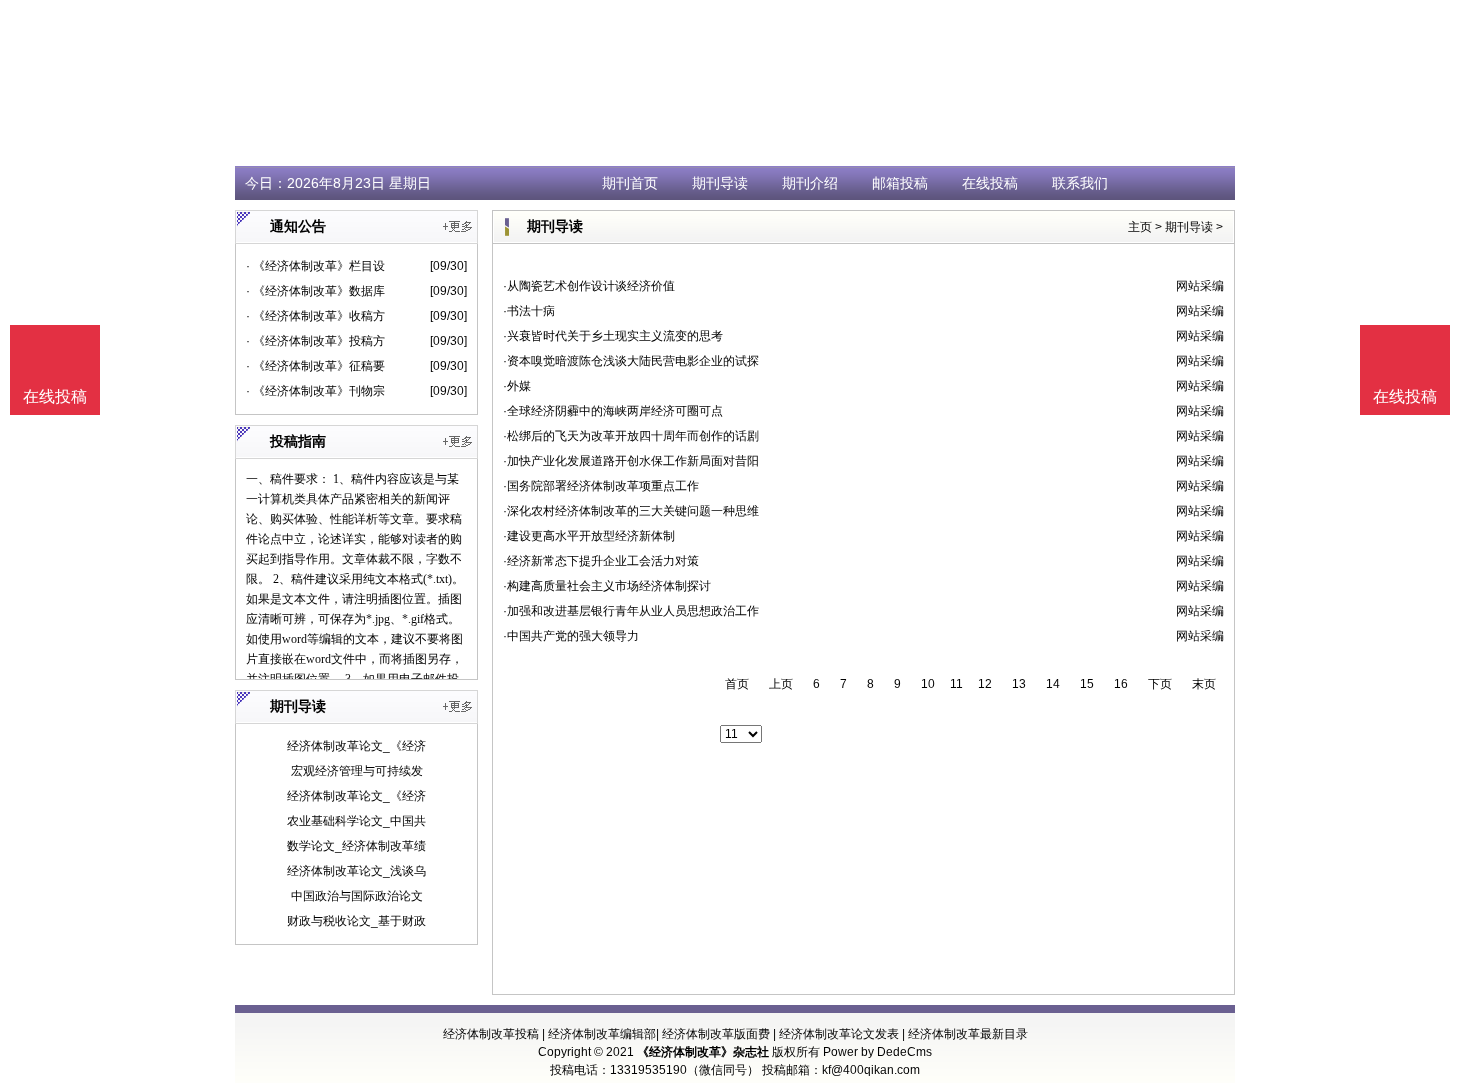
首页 (737, 684)
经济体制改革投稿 (491, 1034)
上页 (781, 684)
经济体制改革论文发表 (839, 1034)
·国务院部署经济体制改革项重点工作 (601, 486)
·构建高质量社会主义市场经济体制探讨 (607, 586)
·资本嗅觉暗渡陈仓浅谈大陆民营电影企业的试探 (631, 361)
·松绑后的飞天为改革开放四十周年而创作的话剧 (631, 436)
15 (1087, 684)
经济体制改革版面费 (716, 1034)
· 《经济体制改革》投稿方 (315, 341)
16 (1121, 684)
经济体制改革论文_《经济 (356, 746)
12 (985, 684)
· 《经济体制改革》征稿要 (315, 366)
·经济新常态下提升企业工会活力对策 (601, 561)
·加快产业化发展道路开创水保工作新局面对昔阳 (631, 461)
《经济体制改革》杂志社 (703, 1052)
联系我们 (1080, 183)
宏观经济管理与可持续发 (357, 771)
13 (1019, 684)
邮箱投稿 (900, 183)
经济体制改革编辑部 (602, 1034)
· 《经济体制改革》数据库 (315, 291)
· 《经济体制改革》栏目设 (315, 266)
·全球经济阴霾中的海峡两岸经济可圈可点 (613, 411)
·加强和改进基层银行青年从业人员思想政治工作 (631, 611)
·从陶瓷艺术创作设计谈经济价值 (589, 286)
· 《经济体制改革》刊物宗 (315, 391)
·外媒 (517, 386)
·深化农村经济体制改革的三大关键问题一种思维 (631, 511)
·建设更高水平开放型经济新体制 (589, 536)
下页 (1160, 684)
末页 (1204, 684)
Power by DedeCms (877, 1052)
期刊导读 (720, 183)
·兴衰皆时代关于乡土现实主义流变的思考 (613, 336)
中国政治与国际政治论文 (357, 896)
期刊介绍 (810, 183)
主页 (1140, 227)
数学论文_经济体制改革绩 (356, 846)
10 (928, 684)
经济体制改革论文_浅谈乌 (356, 871)
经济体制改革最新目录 (968, 1034)
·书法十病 (529, 311)
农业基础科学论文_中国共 (356, 821)
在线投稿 (990, 183)
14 (1053, 684)
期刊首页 (630, 183)
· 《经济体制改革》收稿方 (315, 316)
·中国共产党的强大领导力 (571, 636)
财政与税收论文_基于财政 (356, 921)
